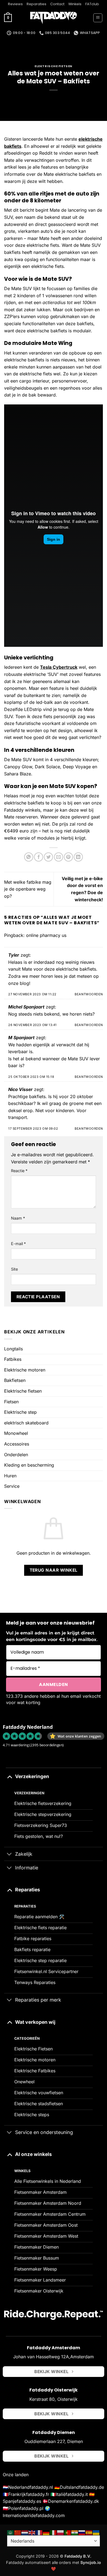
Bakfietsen (15, 1380)
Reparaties (36, 4)
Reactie (19, 1171)
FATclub (92, 4)
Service (12, 1486)
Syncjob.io (91, 2562)
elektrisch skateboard (26, 1423)
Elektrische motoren (25, 1370)
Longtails (13, 1349)
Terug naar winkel (54, 1570)
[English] (32, 2532)
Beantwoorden (89, 994)
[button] (8, 18)
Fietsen (11, 1402)
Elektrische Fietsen (54, 66)
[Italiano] (54, 2532)
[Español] (89, 2532)
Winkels (75, 4)
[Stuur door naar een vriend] (59, 857)
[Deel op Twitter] (48, 857)
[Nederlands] (25, 2532)
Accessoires (17, 1444)
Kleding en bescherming (29, 1465)
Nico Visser (20, 1089)
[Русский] (82, 2532)
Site (14, 1269)
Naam (18, 1218)
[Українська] (96, 2532)
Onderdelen (16, 1455)
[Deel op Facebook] (39, 857)
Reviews (15, 4)
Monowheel (16, 1433)
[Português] (68, 2532)
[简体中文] (18, 2532)
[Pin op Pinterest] (68, 857)
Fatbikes (13, 1359)
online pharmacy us (46, 935)
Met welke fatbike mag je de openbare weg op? (28, 889)
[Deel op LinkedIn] (78, 857)
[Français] (39, 2532)
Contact (57, 4)
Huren (10, 1476)
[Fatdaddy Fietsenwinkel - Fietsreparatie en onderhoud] (54, 18)
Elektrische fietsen (23, 1391)
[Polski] (61, 2532)
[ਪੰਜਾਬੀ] (75, 2532)
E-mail (18, 1244)
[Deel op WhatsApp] (29, 857)
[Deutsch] (46, 2532)
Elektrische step (20, 1412)
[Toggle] (9, 1776)
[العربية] (11, 2532)
